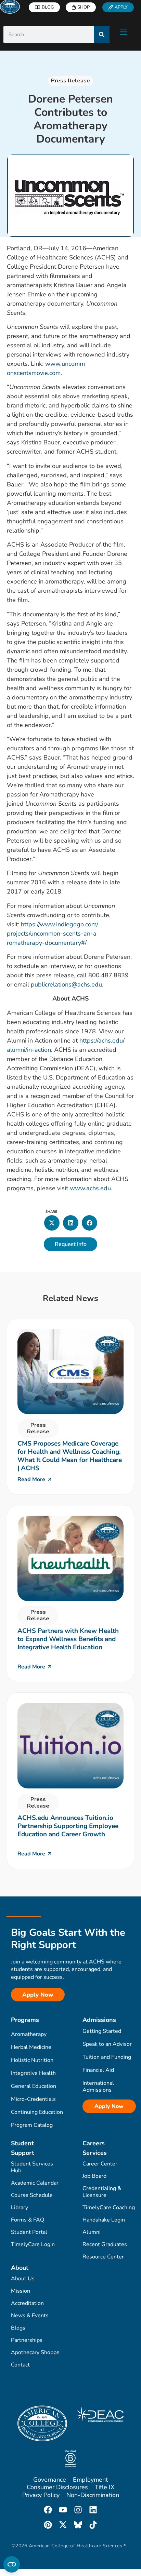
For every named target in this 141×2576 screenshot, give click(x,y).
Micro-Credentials (33, 2099)
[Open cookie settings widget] (12, 2564)
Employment (90, 2480)
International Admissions (98, 2087)
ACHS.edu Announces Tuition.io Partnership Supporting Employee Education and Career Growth (68, 1826)
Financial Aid (98, 2070)
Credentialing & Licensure (102, 2192)
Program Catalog (32, 2125)
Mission (21, 2291)
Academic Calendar (35, 2183)
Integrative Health (33, 2073)
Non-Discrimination (93, 2495)
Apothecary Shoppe (35, 2352)
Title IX (105, 2487)
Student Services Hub (32, 2167)
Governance (50, 2480)
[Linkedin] (93, 2510)
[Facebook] (48, 2510)
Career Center (100, 2164)
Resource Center (103, 2257)
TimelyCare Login (33, 2244)
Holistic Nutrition (32, 2060)
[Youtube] (63, 2510)
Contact (20, 2365)
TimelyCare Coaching (109, 2208)
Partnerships (27, 2340)
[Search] (102, 35)
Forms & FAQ (28, 2220)
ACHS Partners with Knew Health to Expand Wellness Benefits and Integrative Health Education (68, 1639)
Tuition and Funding (107, 2057)
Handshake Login (104, 2220)
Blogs (18, 2328)
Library (20, 2208)
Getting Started (102, 2031)
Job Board (94, 2176)
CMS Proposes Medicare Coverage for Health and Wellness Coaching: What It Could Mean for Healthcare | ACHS (70, 1456)
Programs (25, 2020)
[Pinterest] (48, 2525)
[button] (52, 1223)
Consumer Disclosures (57, 2487)
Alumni (92, 2232)
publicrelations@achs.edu (66, 984)
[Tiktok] (93, 2525)
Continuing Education (37, 2112)
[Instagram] (78, 2510)
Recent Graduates (105, 2244)
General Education (34, 2086)
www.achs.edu (90, 1188)
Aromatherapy (29, 2034)
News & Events (30, 2316)
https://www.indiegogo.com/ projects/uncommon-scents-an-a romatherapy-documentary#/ (53, 934)
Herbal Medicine (31, 2047)
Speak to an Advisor (107, 2044)
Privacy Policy (41, 2495)
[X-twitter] (63, 2525)
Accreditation (27, 2303)
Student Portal (29, 2232)
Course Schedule (32, 2195)
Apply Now (109, 2106)
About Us (23, 2279)
